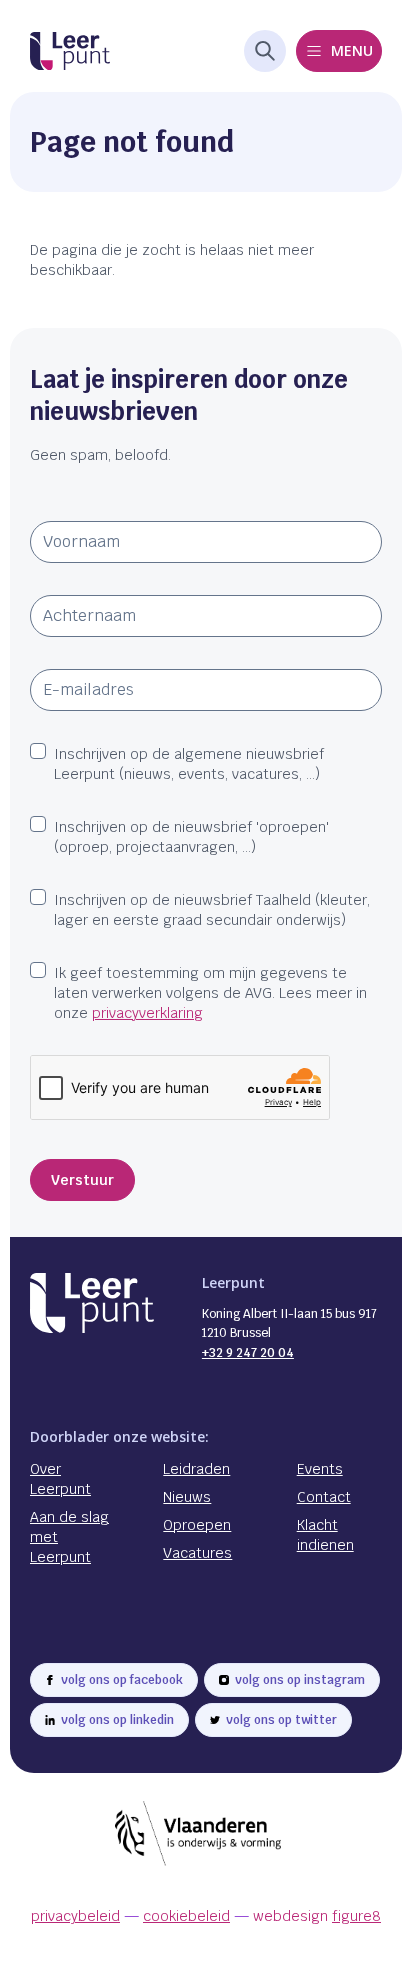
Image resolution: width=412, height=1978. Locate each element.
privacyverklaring (147, 1013)
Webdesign (317, 1916)
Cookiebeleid (186, 1916)
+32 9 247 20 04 (248, 1353)
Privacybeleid (75, 1916)
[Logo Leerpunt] (70, 51)
